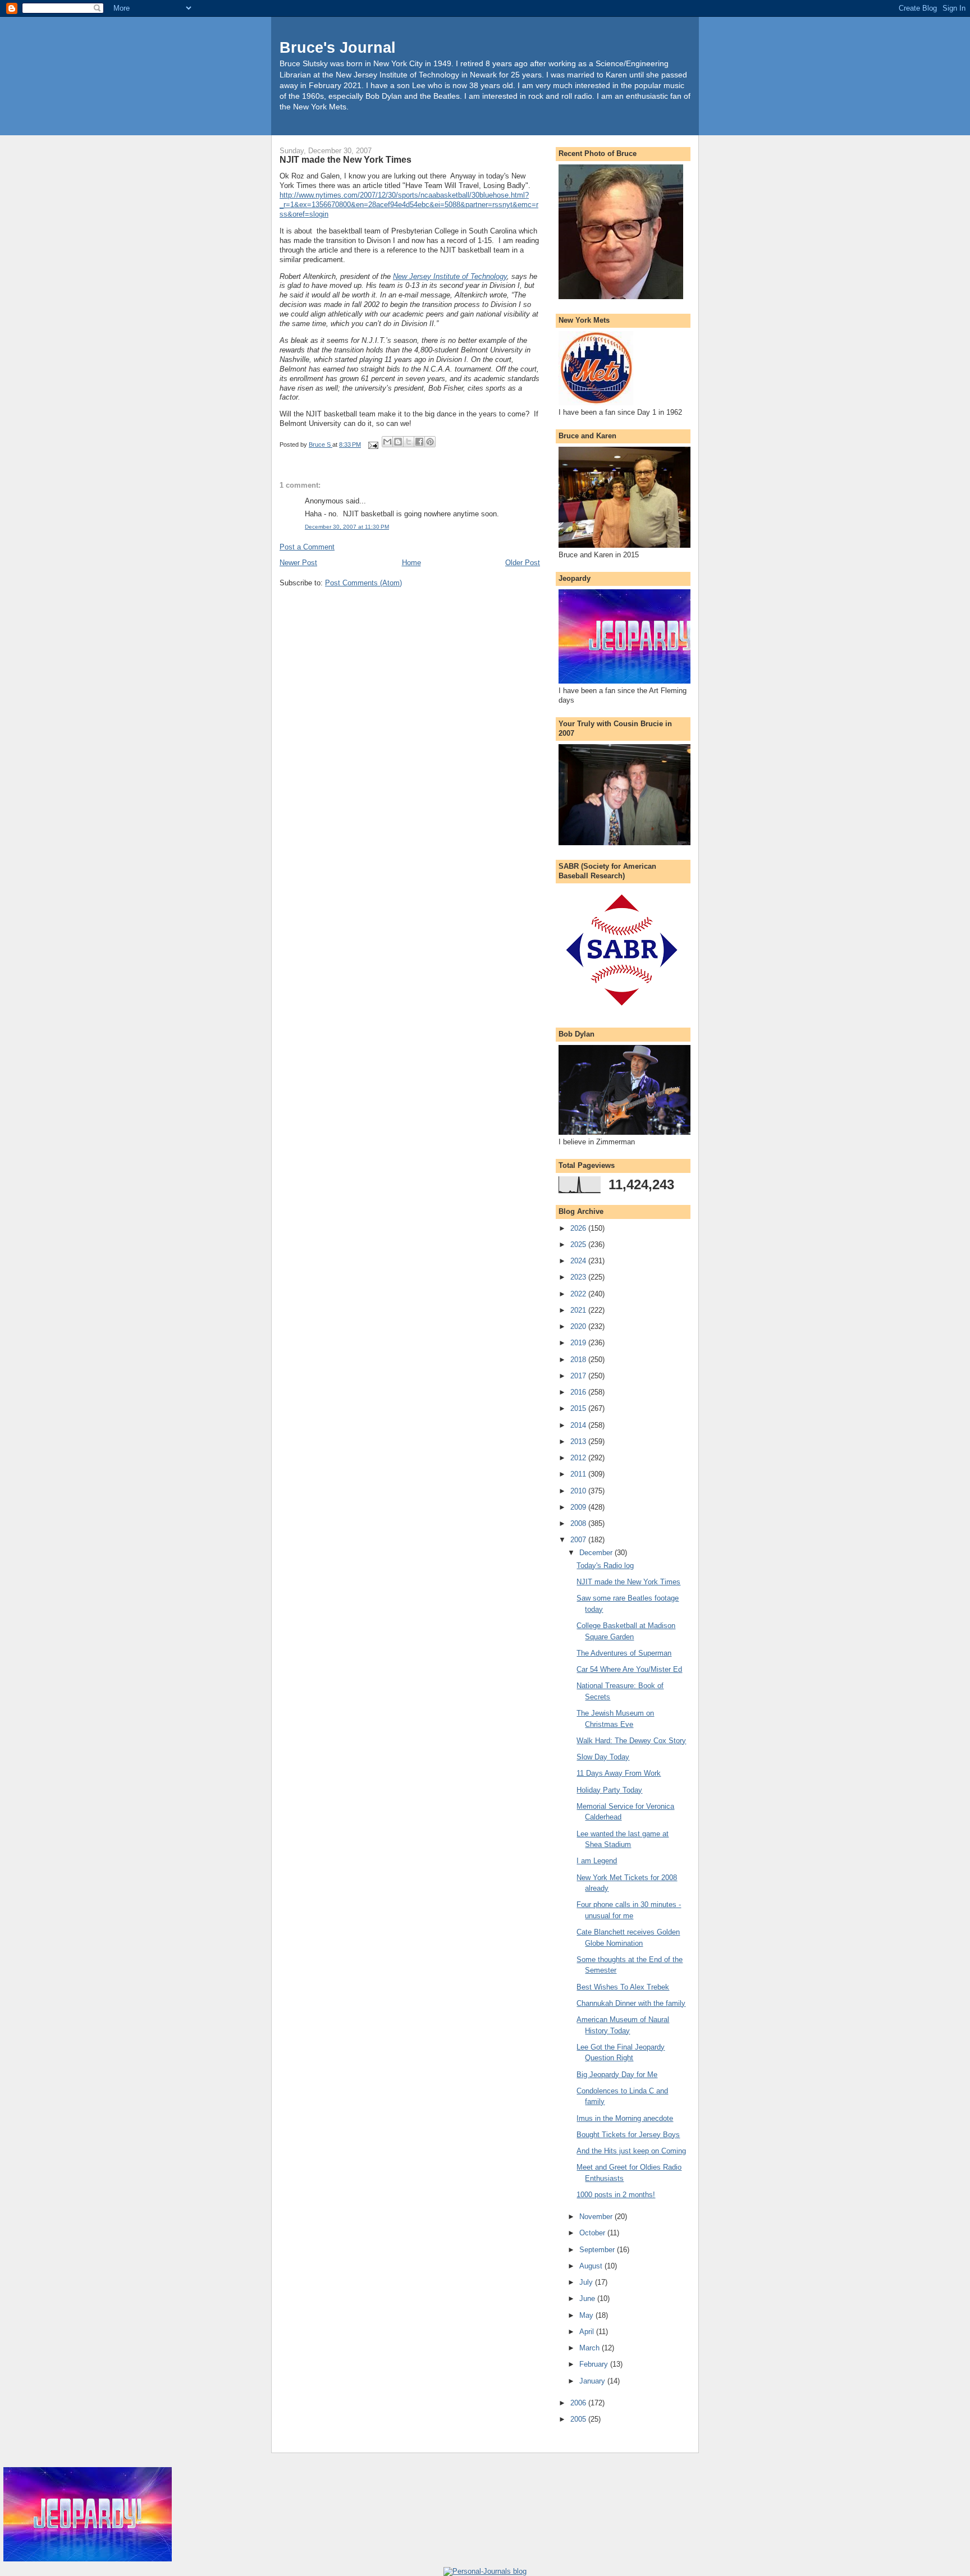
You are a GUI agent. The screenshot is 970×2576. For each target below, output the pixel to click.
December (597, 1553)
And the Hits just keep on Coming (631, 2151)
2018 (579, 1360)
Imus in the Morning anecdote (625, 2118)
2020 (579, 1326)
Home (411, 563)
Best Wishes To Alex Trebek (623, 1987)
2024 (579, 1261)
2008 (579, 1523)
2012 (579, 1458)
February (595, 2364)
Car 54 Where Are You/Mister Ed (629, 1669)
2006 (579, 2403)
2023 (579, 1277)
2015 (579, 1408)
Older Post (523, 563)
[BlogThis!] (398, 442)
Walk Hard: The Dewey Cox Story (631, 1741)
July (587, 2282)
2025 (579, 1245)
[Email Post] (372, 444)
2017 (579, 1376)
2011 (579, 1474)
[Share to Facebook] (419, 442)
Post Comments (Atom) (363, 583)
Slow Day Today (603, 1757)
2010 (579, 1491)
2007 (579, 1540)
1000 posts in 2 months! (616, 2195)
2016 (579, 1392)
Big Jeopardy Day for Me (617, 2075)
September (598, 2250)
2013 (579, 1441)
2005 (579, 2419)
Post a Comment (307, 547)
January (593, 2381)
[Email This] (387, 442)
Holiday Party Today (609, 1790)
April (588, 2332)
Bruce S (321, 444)
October (593, 2233)
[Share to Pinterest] (430, 442)
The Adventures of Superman (624, 1653)
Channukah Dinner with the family (631, 2003)
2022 (579, 1294)
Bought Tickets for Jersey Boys (628, 2135)
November (597, 2217)
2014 (579, 1425)
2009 (579, 1507)
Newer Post (298, 563)
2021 (579, 1310)
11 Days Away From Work (619, 1773)
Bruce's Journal (338, 47)
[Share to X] (409, 442)
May (587, 2315)
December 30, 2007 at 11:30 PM (347, 527)
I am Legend (597, 1861)
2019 (579, 1343)
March (591, 2348)
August (592, 2266)
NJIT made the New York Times (628, 1582)
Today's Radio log (605, 1566)
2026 (579, 1228)
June (588, 2298)
